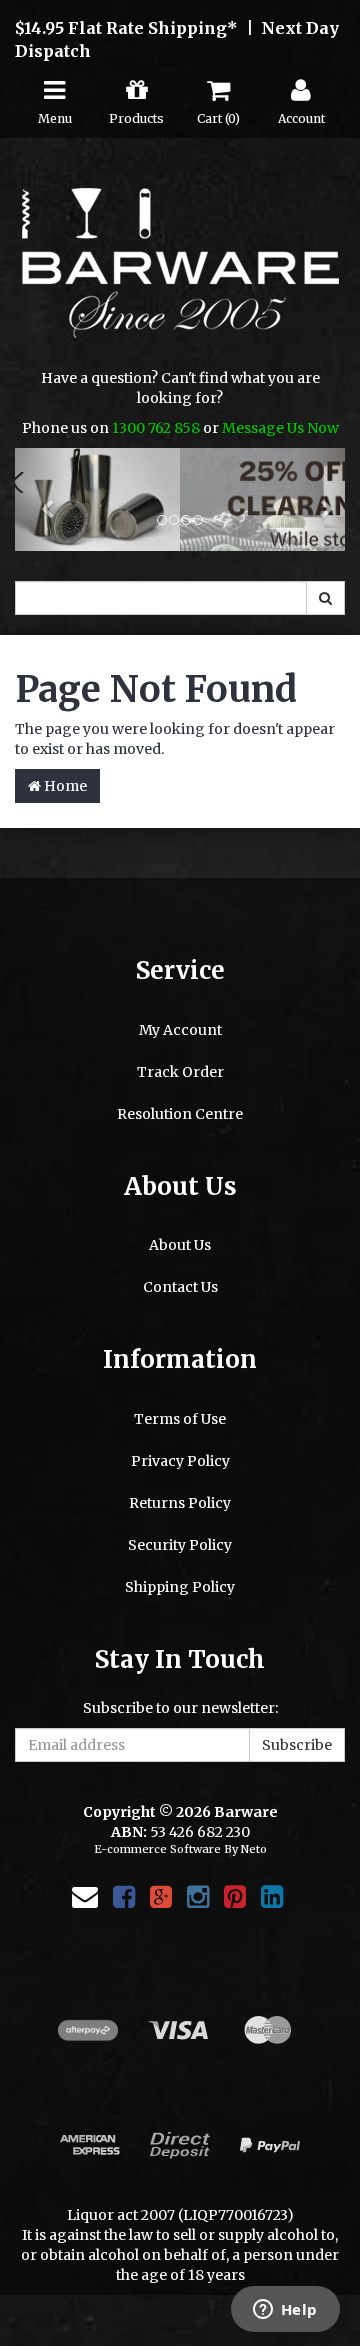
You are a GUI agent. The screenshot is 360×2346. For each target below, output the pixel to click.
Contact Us (180, 1288)
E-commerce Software (157, 1850)
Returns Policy (180, 1503)
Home (64, 787)
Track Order (180, 1073)
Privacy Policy (180, 1461)
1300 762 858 (156, 428)
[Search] (325, 599)
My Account (180, 1031)
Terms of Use (180, 1419)
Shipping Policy (180, 1587)
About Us (180, 1246)
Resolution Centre (180, 1115)
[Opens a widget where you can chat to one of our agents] (285, 2311)
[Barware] (180, 277)
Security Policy (180, 1545)
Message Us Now (280, 428)
